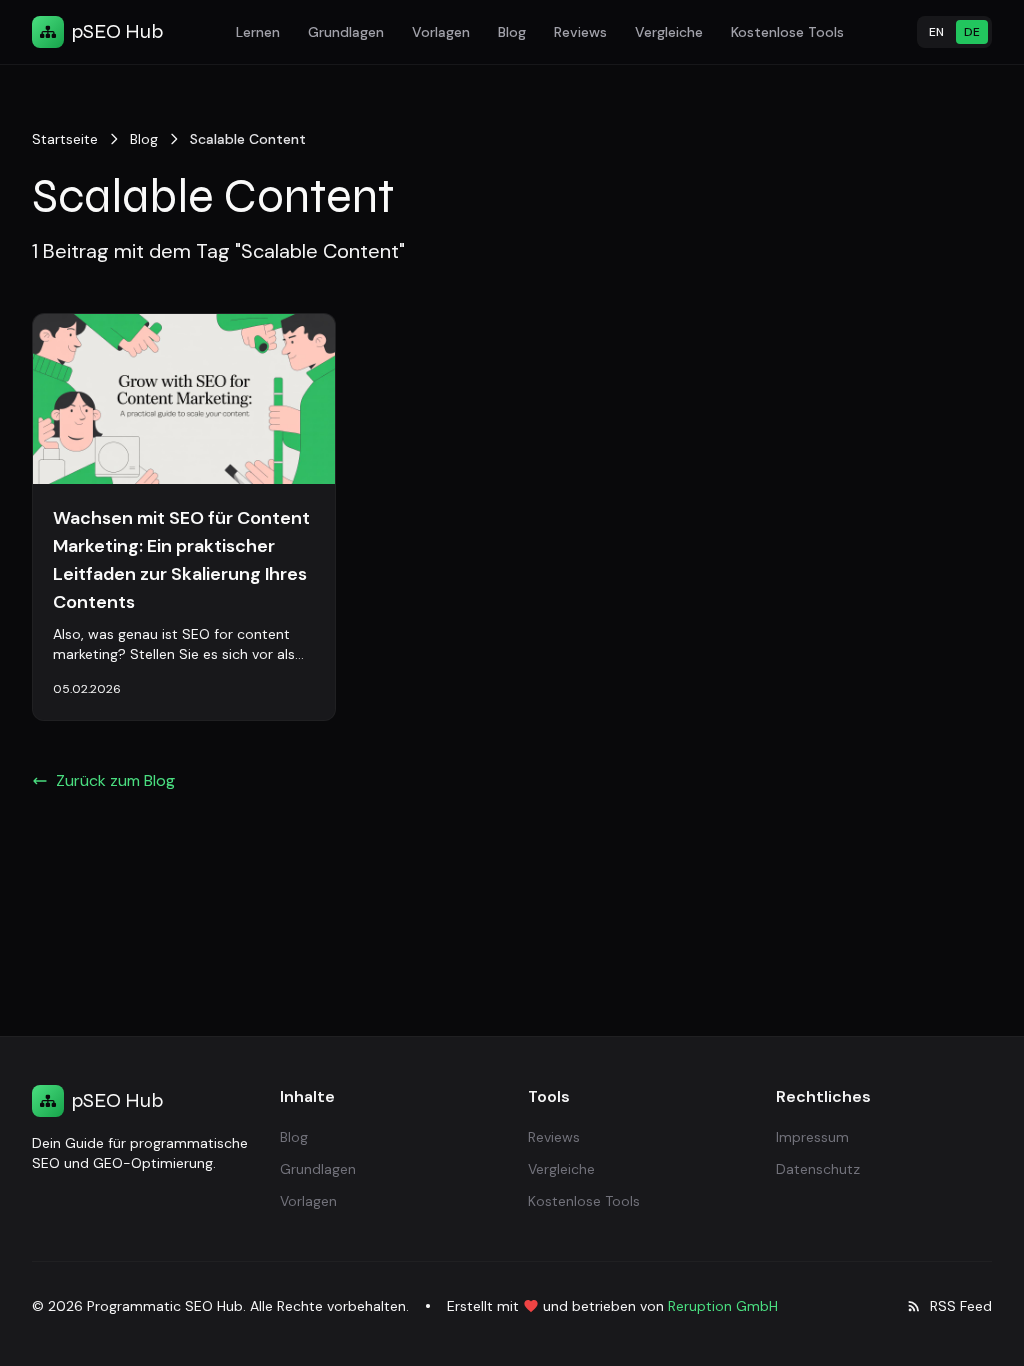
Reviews (580, 32)
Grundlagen (346, 32)
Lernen (258, 32)
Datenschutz (818, 1169)
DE (972, 32)
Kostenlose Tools (787, 32)
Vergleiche (669, 32)
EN (936, 32)
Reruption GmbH (723, 1306)
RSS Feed (961, 1306)
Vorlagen (441, 32)
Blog (512, 32)
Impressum (812, 1137)
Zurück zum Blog (115, 780)
